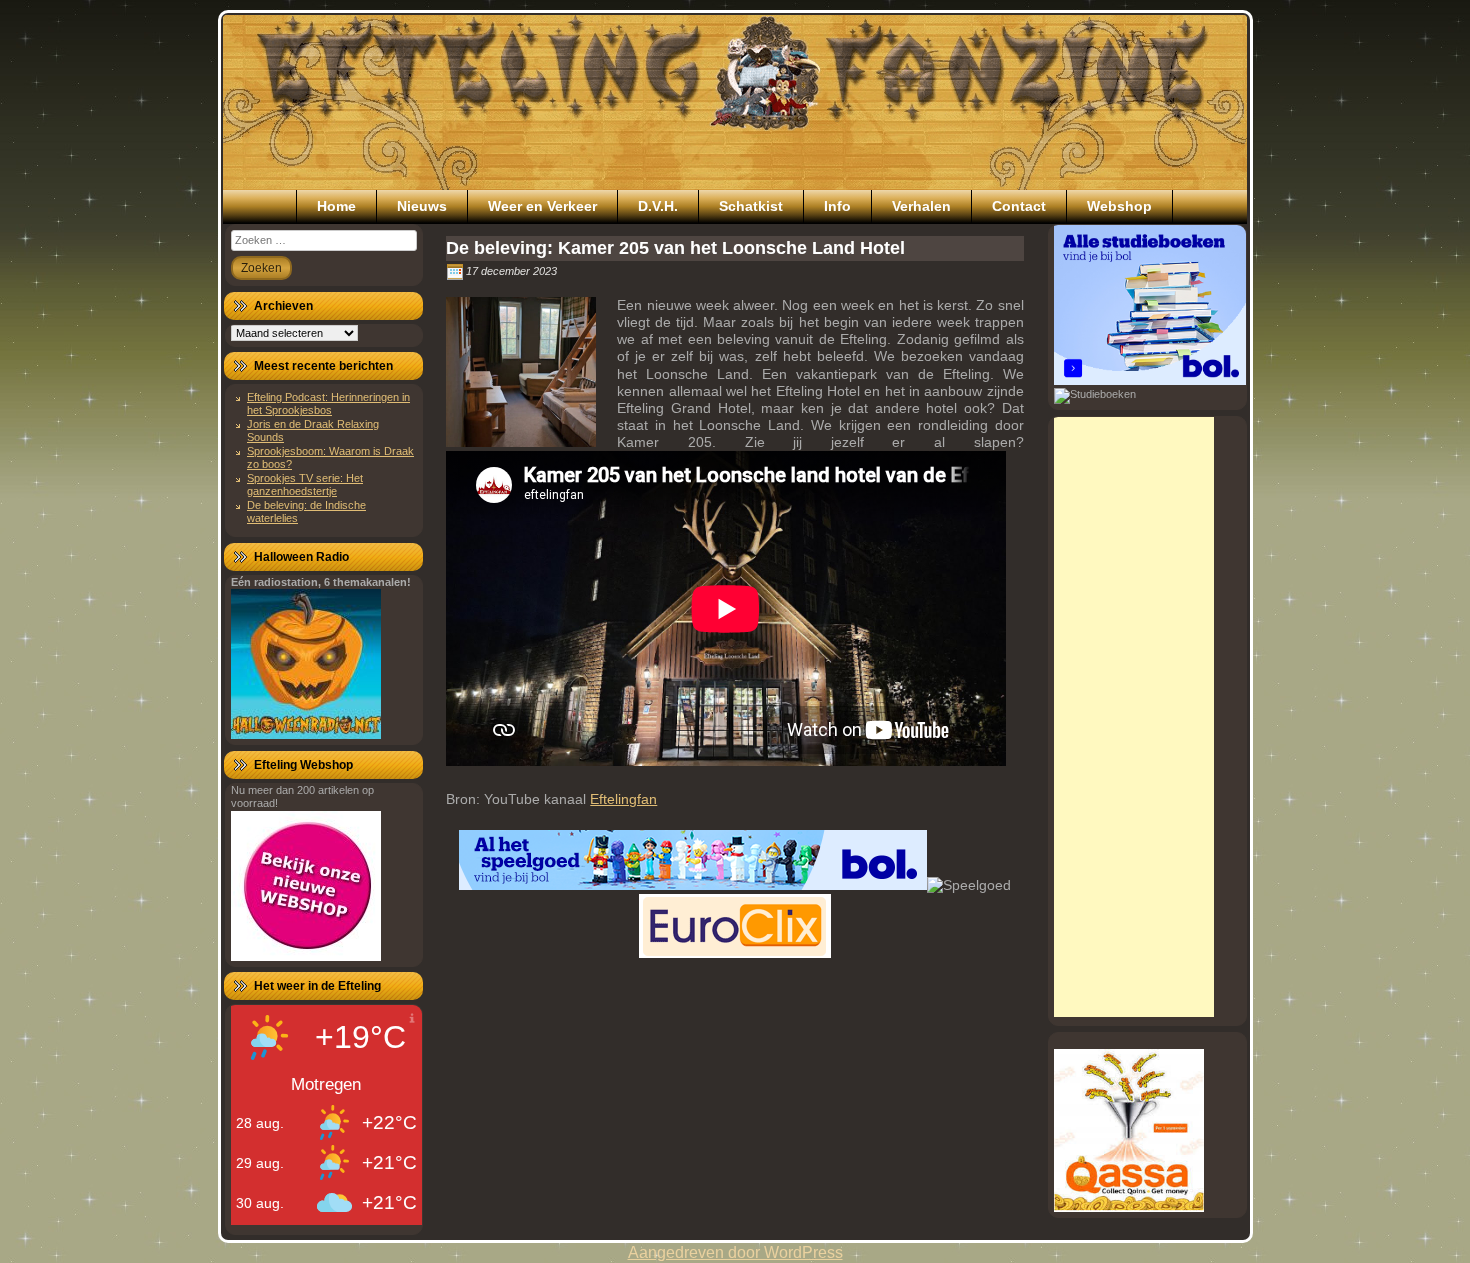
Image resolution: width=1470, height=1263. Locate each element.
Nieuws (422, 206)
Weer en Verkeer (542, 206)
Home (336, 206)
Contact (1019, 206)
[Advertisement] (1134, 717)
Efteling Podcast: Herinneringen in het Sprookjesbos (328, 403)
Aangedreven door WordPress (735, 1252)
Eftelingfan (623, 799)
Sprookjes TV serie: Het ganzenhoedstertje (305, 484)
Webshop (1119, 206)
